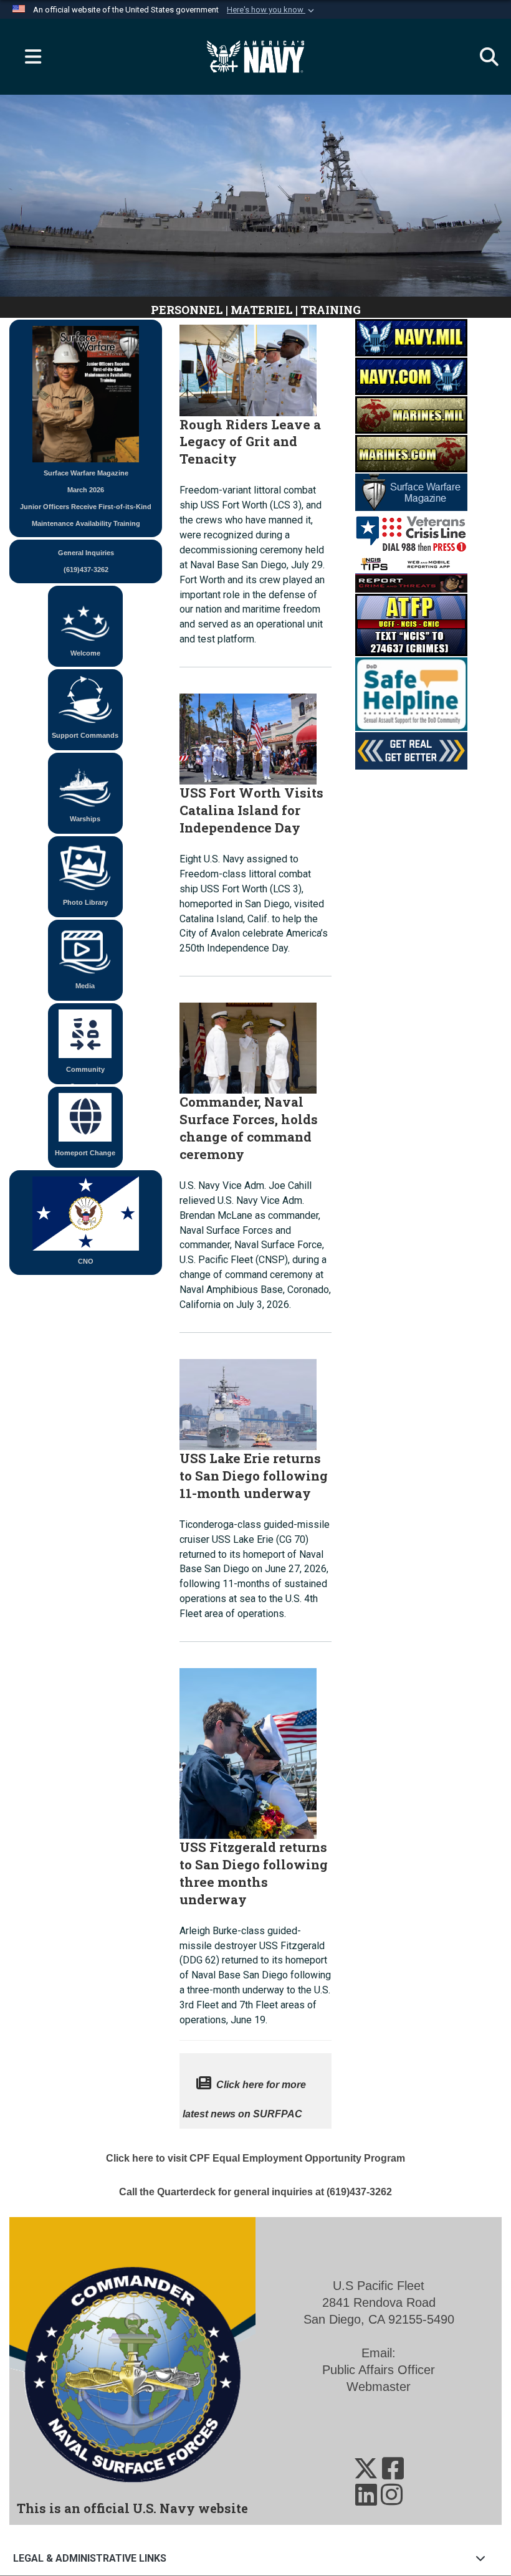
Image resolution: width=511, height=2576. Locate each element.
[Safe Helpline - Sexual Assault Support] (411, 694)
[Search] (483, 57)
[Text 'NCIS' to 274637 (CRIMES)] (411, 624)
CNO (86, 1261)
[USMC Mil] (411, 414)
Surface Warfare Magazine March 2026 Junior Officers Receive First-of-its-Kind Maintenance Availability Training (86, 498)
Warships (85, 819)
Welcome (85, 653)
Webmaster (379, 2387)
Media (85, 986)
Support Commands (85, 735)
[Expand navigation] (28, 57)
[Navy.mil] (411, 337)
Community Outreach (85, 1075)
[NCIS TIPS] (411, 573)
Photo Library (85, 902)
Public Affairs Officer (379, 2370)
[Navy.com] (411, 376)
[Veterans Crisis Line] (411, 532)
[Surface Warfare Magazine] (411, 492)
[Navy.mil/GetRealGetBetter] (411, 750)
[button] (272, 10)
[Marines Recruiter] (411, 453)
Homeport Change (85, 1153)
